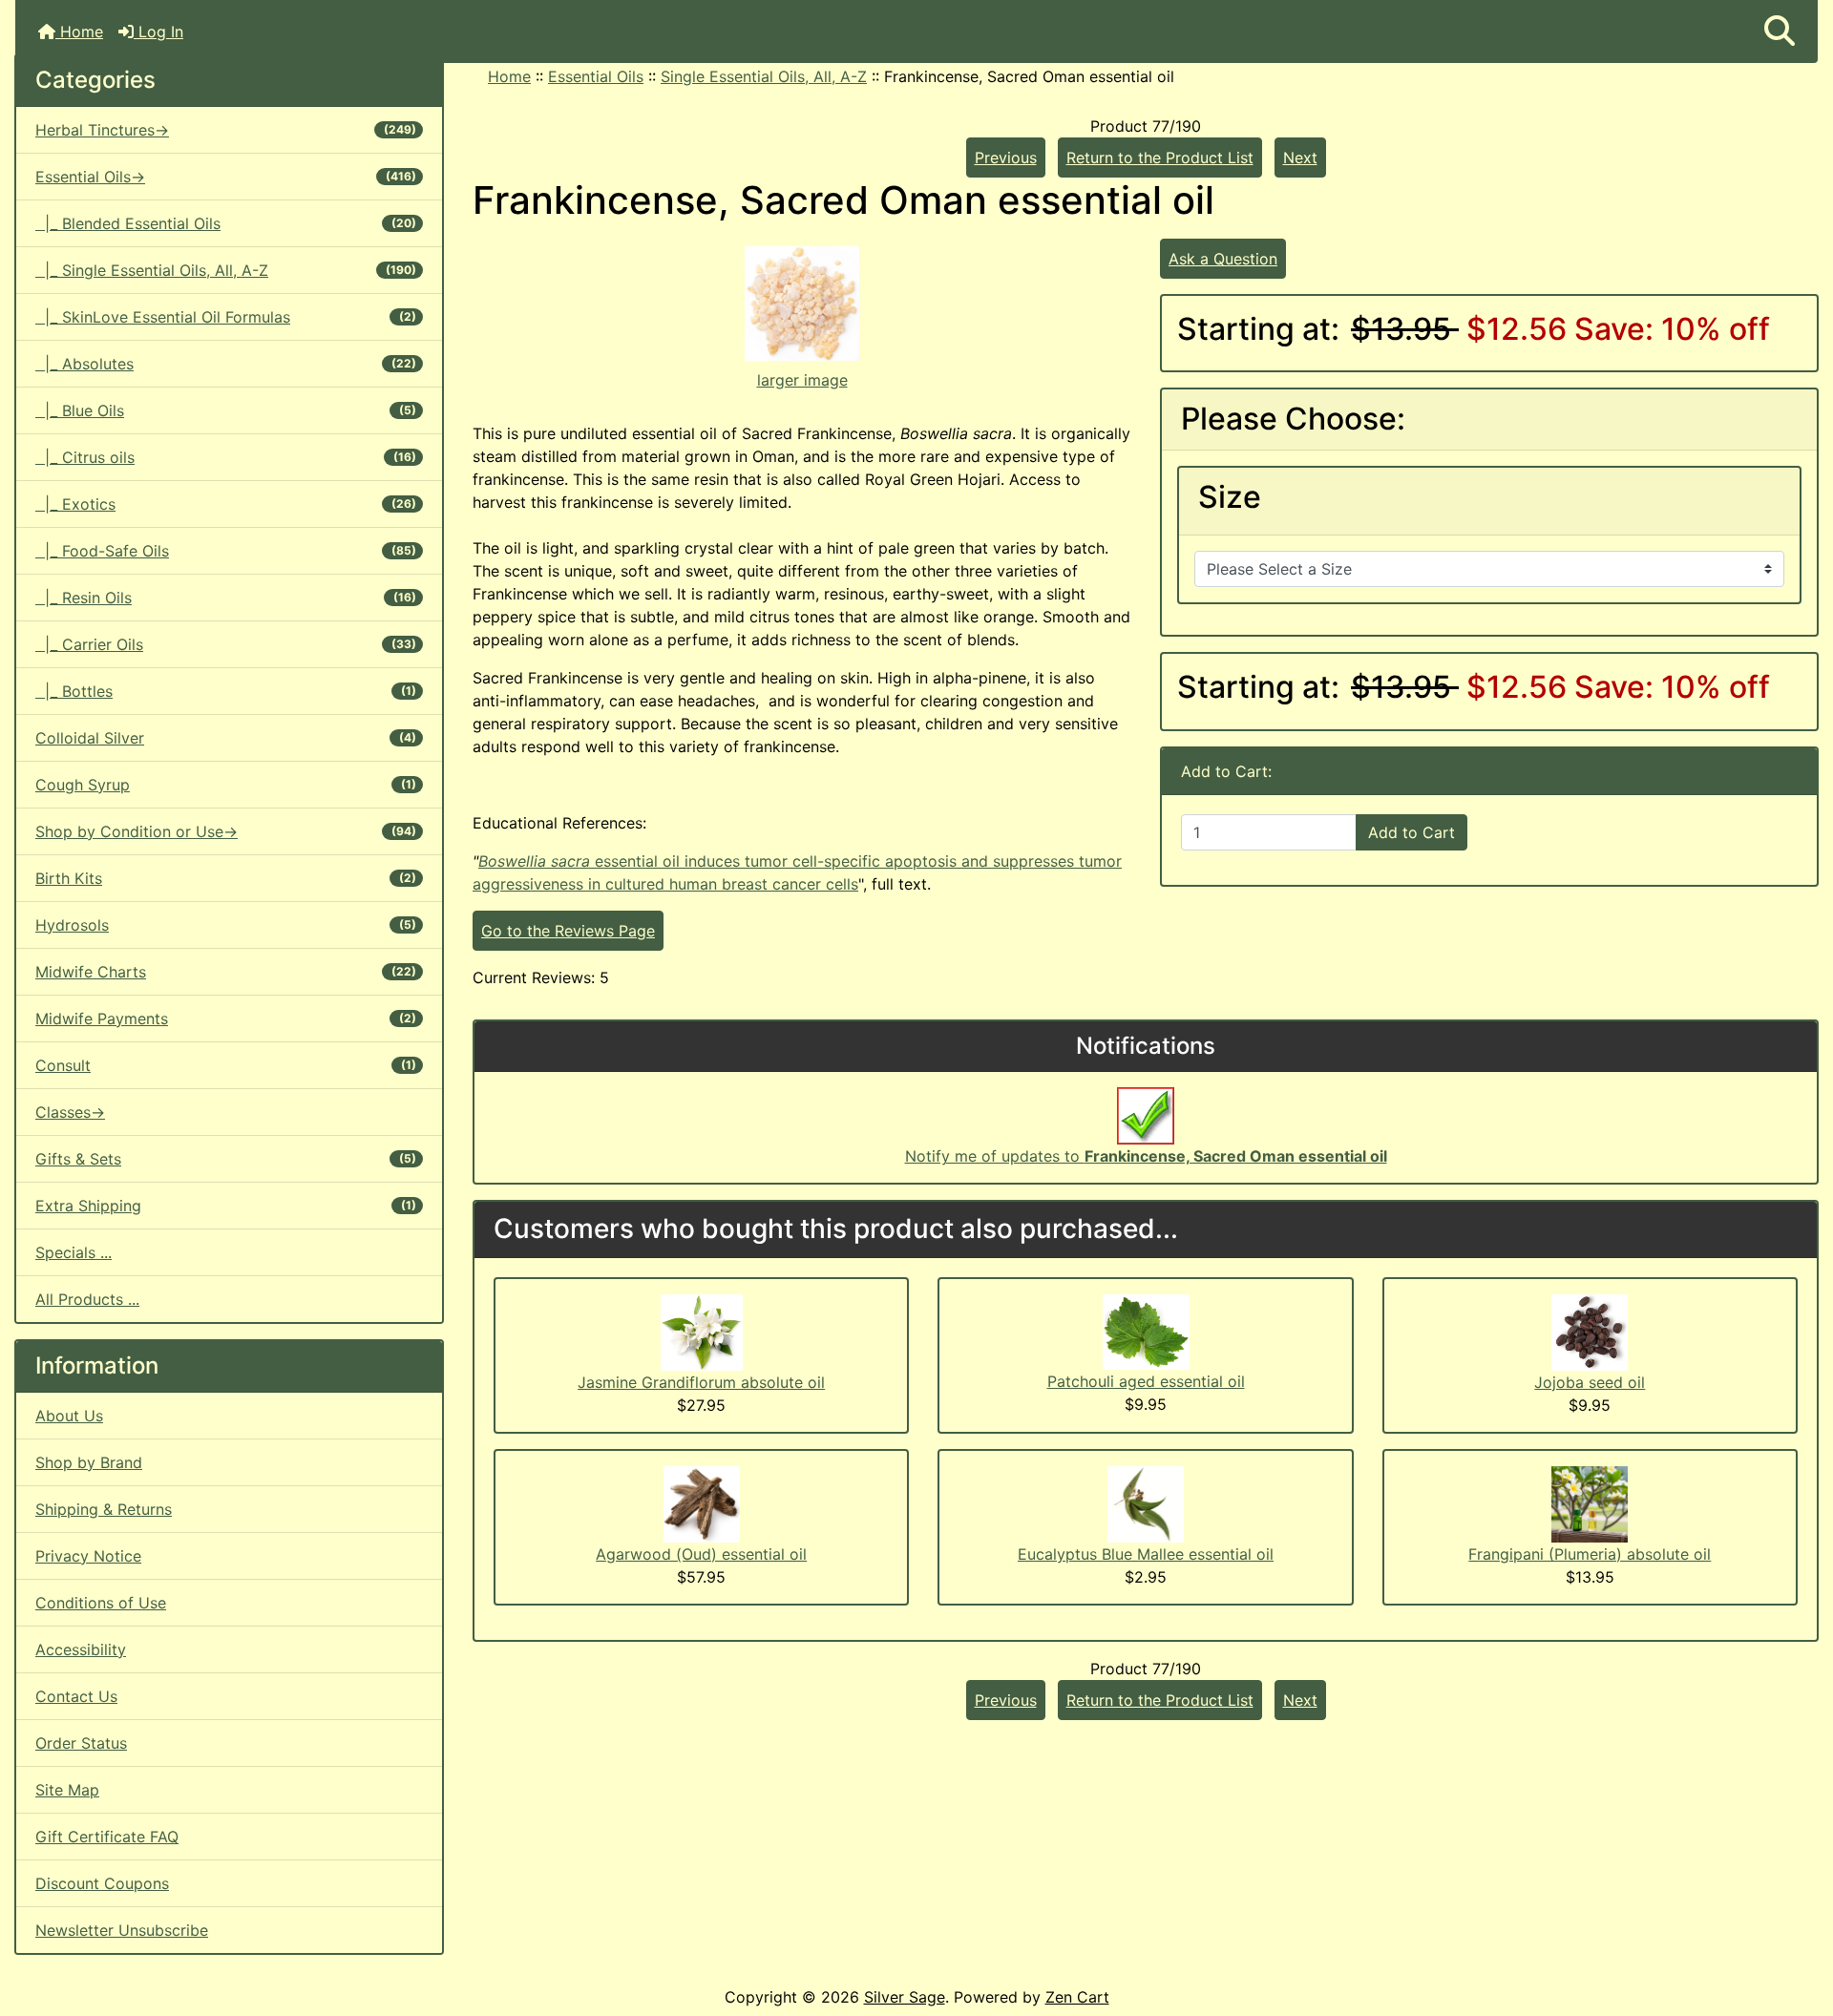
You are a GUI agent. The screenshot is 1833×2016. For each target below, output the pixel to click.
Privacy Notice (88, 1556)
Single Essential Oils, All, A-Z (764, 76)
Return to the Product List (1160, 157)
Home (79, 31)
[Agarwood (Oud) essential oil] (702, 1502)
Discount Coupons (102, 1883)
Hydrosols (226, 925)
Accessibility (81, 1649)
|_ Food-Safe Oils (226, 551)
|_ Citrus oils (226, 457)
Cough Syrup (226, 785)
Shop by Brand (89, 1462)
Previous (1006, 157)
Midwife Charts (226, 972)
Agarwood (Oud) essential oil (701, 1554)
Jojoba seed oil (1590, 1382)
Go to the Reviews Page (568, 931)
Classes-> (70, 1112)
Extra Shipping (226, 1206)
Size (1230, 497)
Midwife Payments (226, 1018)
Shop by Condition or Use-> (226, 831)
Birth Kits (226, 878)
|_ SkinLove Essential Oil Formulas (226, 317)
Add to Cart (1412, 832)
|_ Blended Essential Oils (226, 223)
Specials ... (74, 1252)
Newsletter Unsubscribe (122, 1930)
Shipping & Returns (104, 1509)
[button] (1780, 31)
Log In (158, 31)
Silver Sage (905, 1997)
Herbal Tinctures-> (226, 130)
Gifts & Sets (226, 1159)
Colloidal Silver (226, 738)
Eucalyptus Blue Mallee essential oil (1146, 1554)
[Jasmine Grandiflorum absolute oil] (702, 1331)
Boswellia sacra (537, 861)
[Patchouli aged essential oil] (1146, 1331)
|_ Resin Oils (226, 598)
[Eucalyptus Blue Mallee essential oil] (1146, 1502)
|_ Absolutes (226, 364)
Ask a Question (1223, 259)
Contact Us (76, 1696)
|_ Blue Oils (226, 410)
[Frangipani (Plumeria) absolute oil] (1590, 1502)
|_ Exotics (226, 504)
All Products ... (87, 1299)
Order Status (81, 1743)
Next (1300, 157)
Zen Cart (1077, 1997)
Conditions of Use (101, 1603)
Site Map (67, 1790)
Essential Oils (596, 76)
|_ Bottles (226, 691)
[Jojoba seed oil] (1590, 1331)
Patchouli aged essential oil (1146, 1381)
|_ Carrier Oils (226, 644)
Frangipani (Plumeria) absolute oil (1590, 1554)
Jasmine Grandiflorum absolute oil (701, 1382)
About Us (69, 1416)
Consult (226, 1065)
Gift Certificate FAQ (107, 1837)
